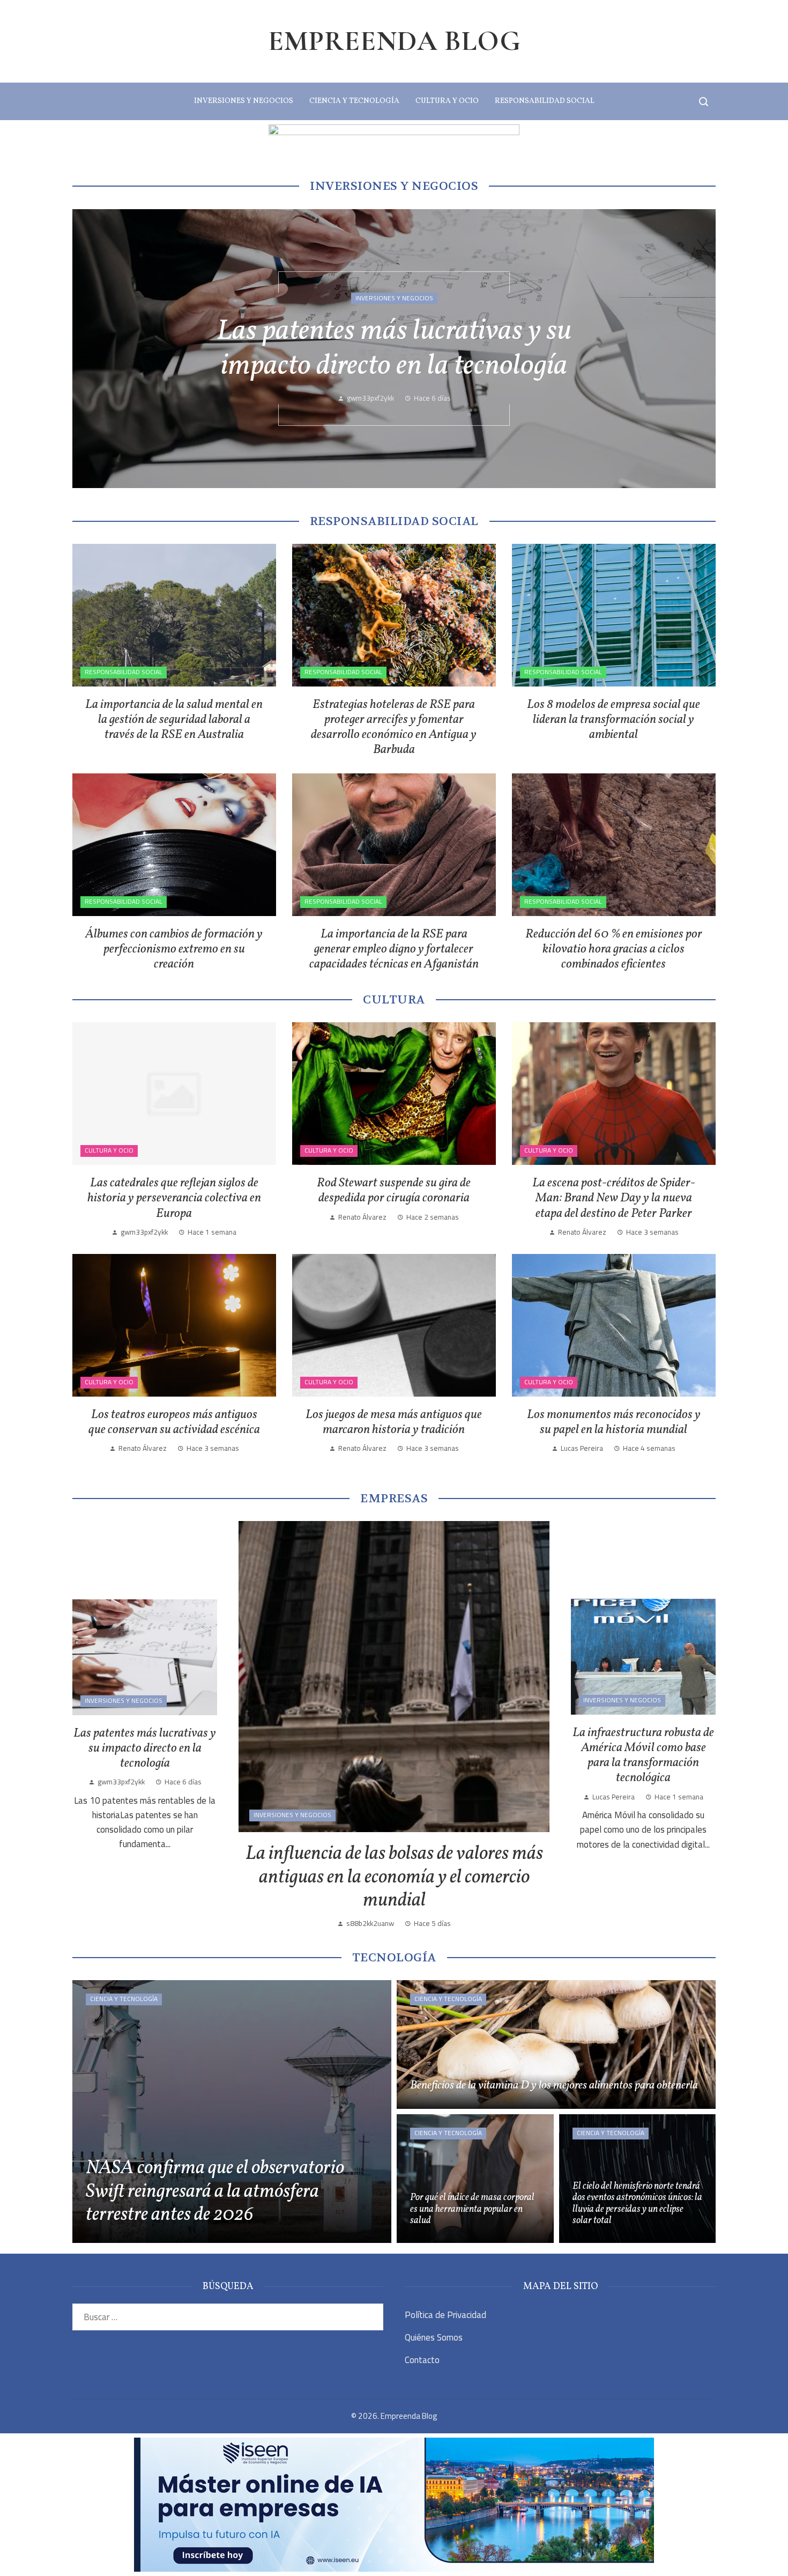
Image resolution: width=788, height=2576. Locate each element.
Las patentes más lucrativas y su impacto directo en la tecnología (145, 1748)
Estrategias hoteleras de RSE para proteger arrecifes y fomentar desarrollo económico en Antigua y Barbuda (394, 727)
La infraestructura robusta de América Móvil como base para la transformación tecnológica (394, 349)
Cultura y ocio (109, 1150)
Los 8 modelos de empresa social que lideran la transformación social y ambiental (614, 720)
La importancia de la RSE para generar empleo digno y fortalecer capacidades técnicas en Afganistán (394, 949)
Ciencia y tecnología (124, 1999)
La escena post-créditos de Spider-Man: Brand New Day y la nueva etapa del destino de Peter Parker (614, 1198)
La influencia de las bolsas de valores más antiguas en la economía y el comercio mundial (394, 1877)
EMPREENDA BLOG (394, 41)
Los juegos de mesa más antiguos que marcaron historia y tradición (394, 1422)
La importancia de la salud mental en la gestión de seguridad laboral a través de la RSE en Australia (174, 720)
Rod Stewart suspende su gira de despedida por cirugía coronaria (394, 1191)
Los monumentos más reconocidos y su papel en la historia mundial (614, 1422)
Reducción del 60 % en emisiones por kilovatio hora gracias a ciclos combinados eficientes (614, 949)
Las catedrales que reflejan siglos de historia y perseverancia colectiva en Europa (174, 1198)
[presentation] (90, 349)
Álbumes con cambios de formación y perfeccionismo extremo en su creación (174, 949)
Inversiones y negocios (394, 281)
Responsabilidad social (124, 672)
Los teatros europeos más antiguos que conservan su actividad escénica (174, 1422)
